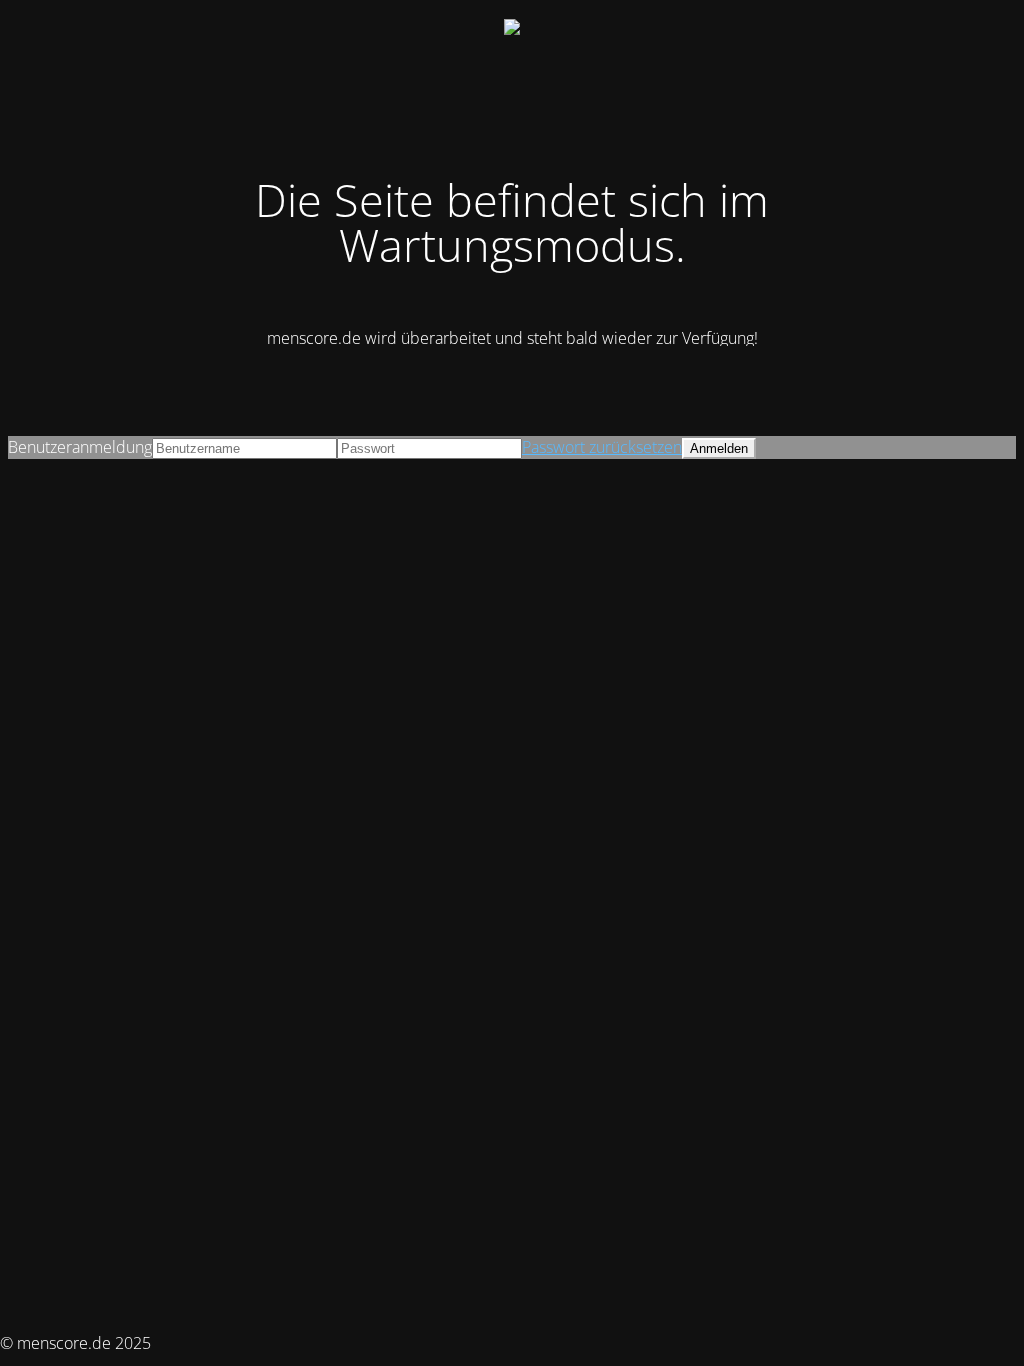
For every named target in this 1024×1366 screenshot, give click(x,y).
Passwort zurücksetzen (602, 447)
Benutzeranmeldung (80, 447)
